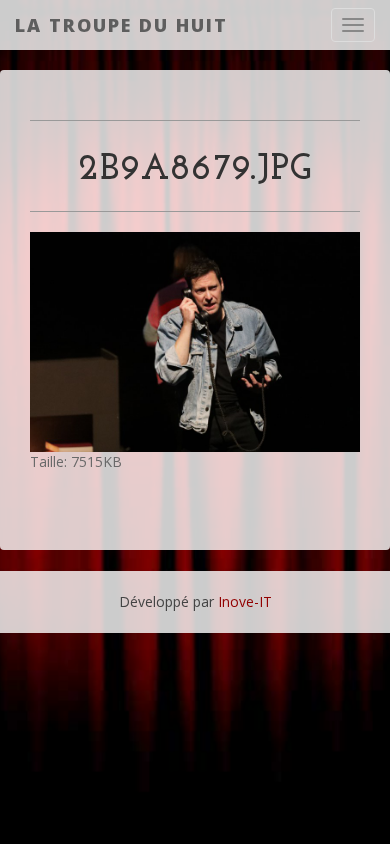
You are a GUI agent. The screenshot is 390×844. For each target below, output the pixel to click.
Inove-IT (245, 601)
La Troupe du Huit (121, 25)
